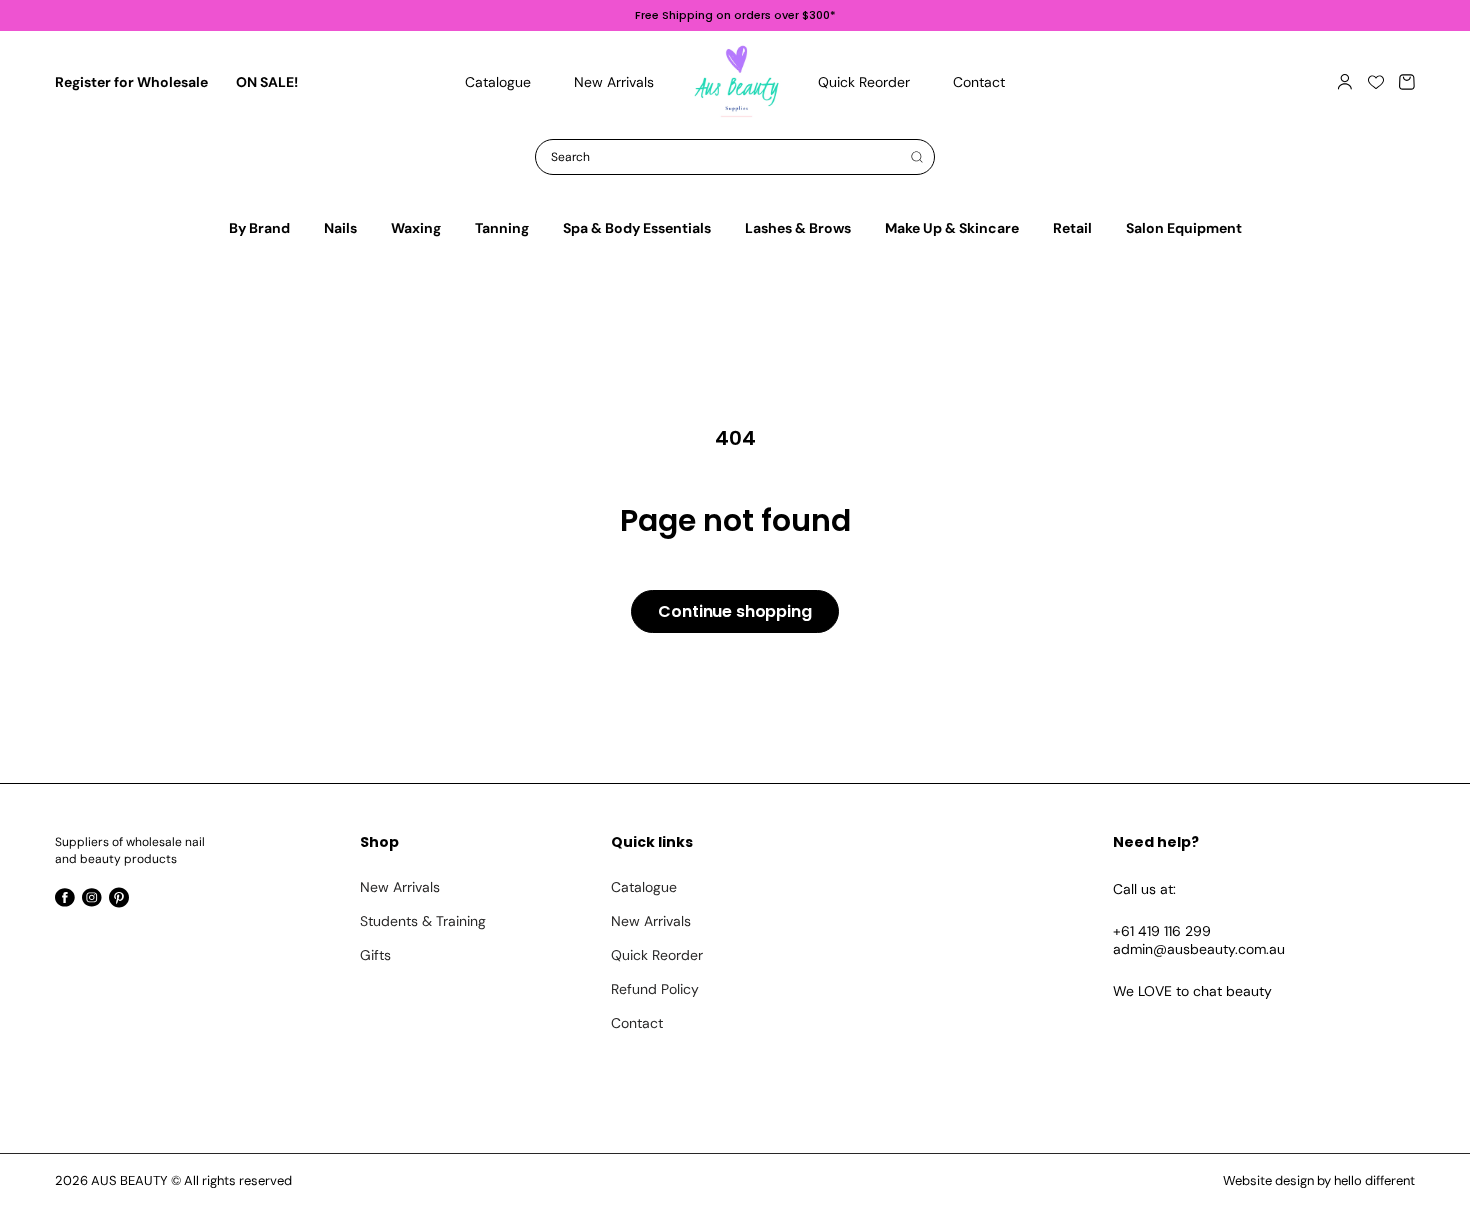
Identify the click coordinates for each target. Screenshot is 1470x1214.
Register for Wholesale (131, 82)
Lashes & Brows (798, 228)
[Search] (917, 157)
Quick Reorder (657, 955)
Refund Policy (655, 989)
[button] (1407, 82)
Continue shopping (734, 611)
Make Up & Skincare (952, 228)
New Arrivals (400, 887)
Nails (340, 228)
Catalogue (644, 887)
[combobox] (735, 157)
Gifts (375, 955)
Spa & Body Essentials (637, 228)
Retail (1072, 228)
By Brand (259, 228)
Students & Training (423, 921)
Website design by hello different (1319, 1180)
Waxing (416, 228)
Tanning (502, 228)
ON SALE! (267, 82)
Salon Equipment (1184, 228)
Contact (637, 1023)
